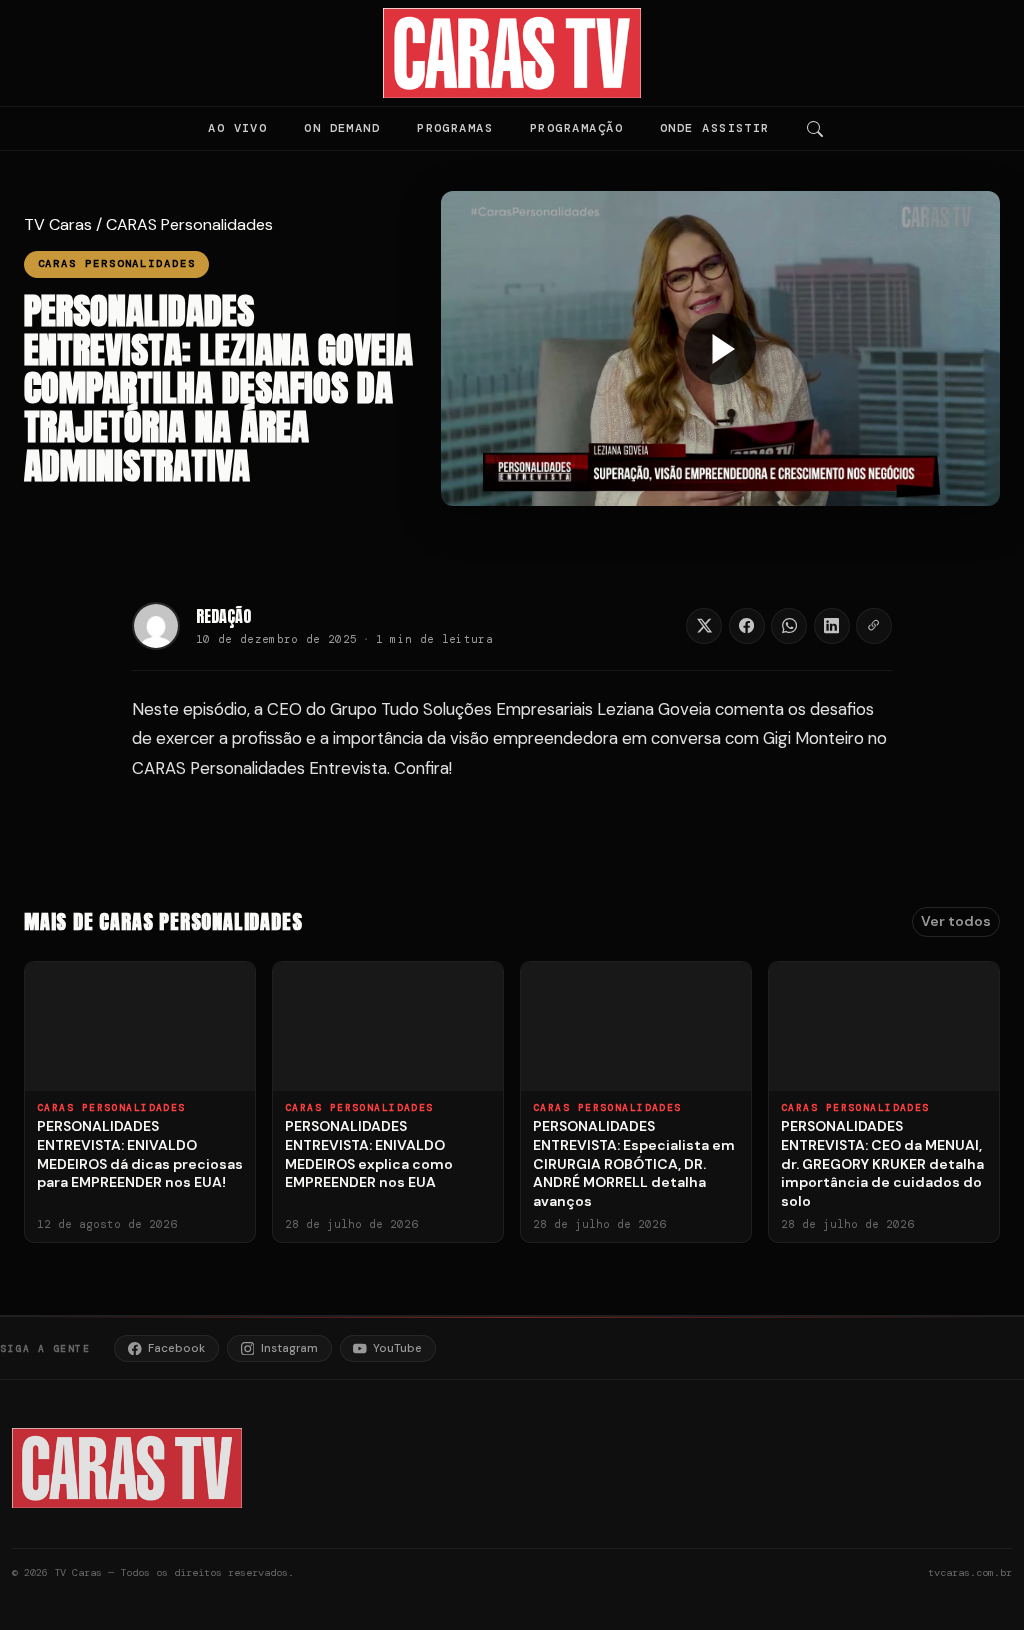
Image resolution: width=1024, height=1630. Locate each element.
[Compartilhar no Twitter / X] (704, 626)
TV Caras (58, 224)
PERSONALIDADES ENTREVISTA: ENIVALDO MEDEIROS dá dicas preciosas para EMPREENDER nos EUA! (140, 1154)
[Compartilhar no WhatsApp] (789, 626)
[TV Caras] (512, 53)
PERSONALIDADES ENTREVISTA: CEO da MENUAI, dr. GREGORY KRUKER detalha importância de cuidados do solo (882, 1164)
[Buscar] (815, 129)
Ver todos (956, 921)
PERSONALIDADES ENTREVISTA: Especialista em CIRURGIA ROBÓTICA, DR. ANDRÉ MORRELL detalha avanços (634, 1164)
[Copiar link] (874, 626)
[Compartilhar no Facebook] (747, 626)
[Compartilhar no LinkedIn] (832, 626)
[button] (720, 348)
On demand (342, 128)
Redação (223, 616)
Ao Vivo (237, 128)
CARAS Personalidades (189, 224)
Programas (455, 128)
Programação (576, 128)
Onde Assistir (715, 128)
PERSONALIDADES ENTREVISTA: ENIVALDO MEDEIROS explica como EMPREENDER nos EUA (369, 1154)
